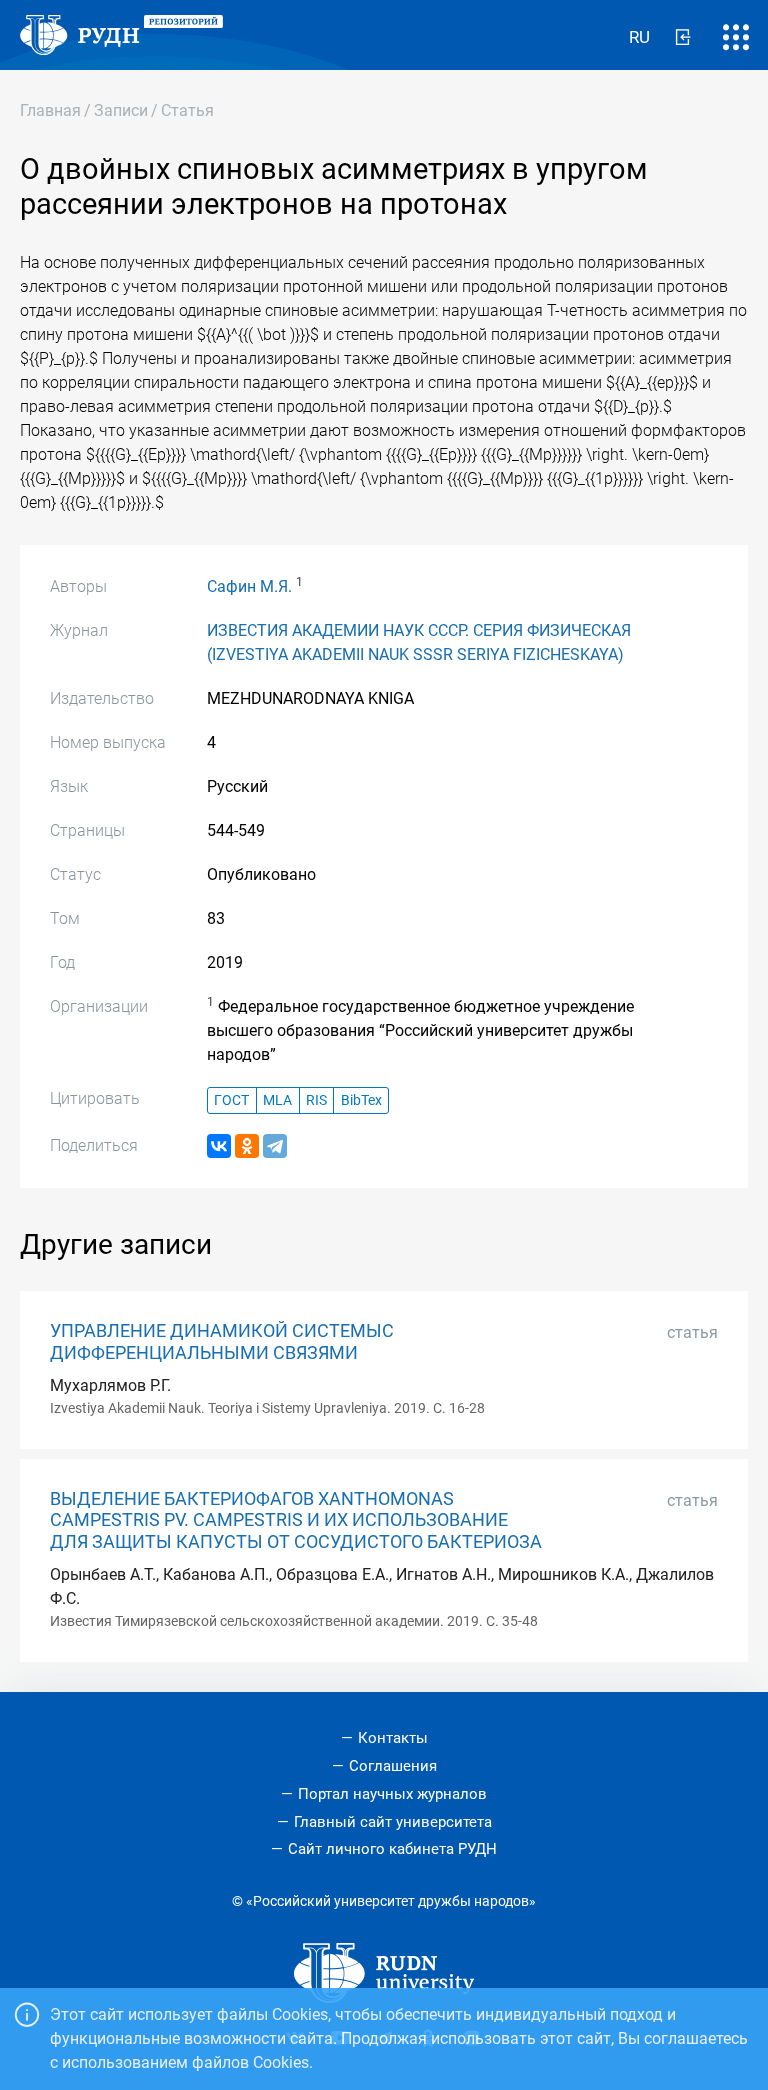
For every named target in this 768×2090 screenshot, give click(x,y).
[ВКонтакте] (219, 1146)
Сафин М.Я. (249, 586)
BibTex (361, 1100)
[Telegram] (275, 1146)
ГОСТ (231, 1100)
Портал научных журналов (392, 1794)
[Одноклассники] (247, 1146)
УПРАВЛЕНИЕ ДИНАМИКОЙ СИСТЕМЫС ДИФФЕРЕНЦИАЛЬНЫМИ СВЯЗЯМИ (222, 1341)
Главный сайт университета (393, 1822)
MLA (277, 1100)
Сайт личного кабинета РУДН (392, 1849)
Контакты (393, 1738)
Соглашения (393, 1766)
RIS (316, 1100)
